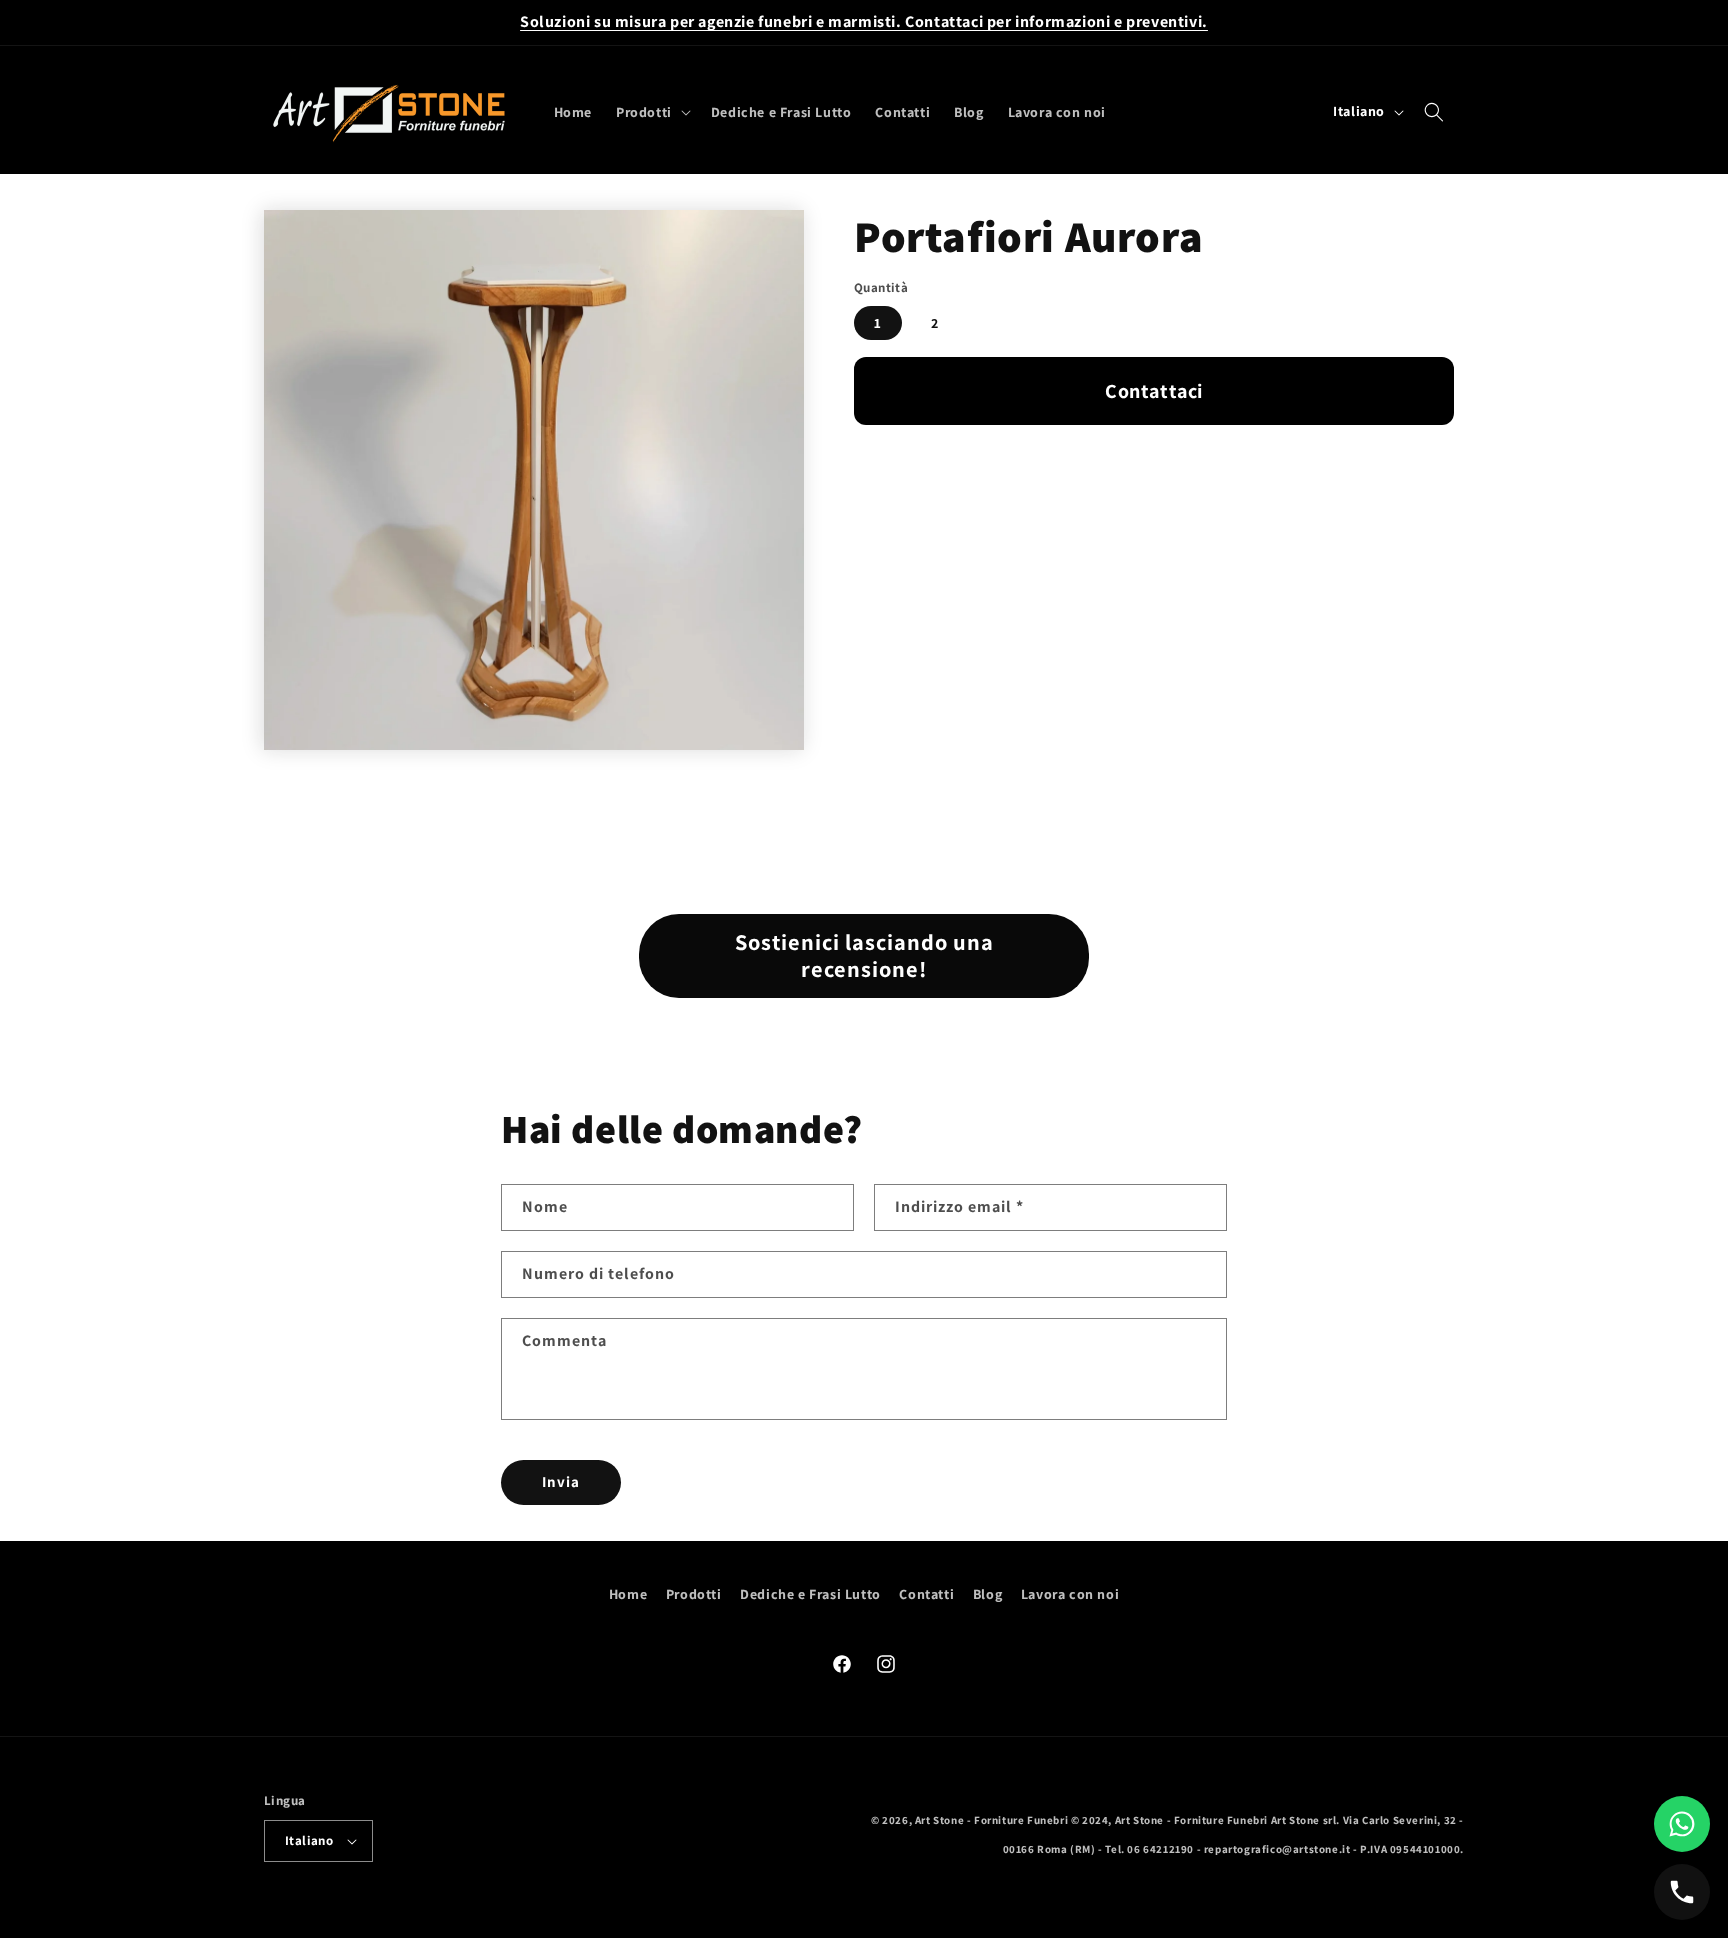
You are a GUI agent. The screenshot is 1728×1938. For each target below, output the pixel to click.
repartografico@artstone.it (1277, 1849)
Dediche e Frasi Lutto (810, 1594)
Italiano (309, 1840)
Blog (987, 1594)
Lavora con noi (1070, 1594)
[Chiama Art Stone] (1682, 1892)
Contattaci (1154, 391)
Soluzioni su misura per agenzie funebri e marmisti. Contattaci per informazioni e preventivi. (864, 21)
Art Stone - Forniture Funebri (991, 1820)
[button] (651, 112)
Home (628, 1594)
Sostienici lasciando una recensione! (864, 955)
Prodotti (694, 1594)
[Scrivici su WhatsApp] (1682, 1824)
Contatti (926, 1594)
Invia (561, 1481)
